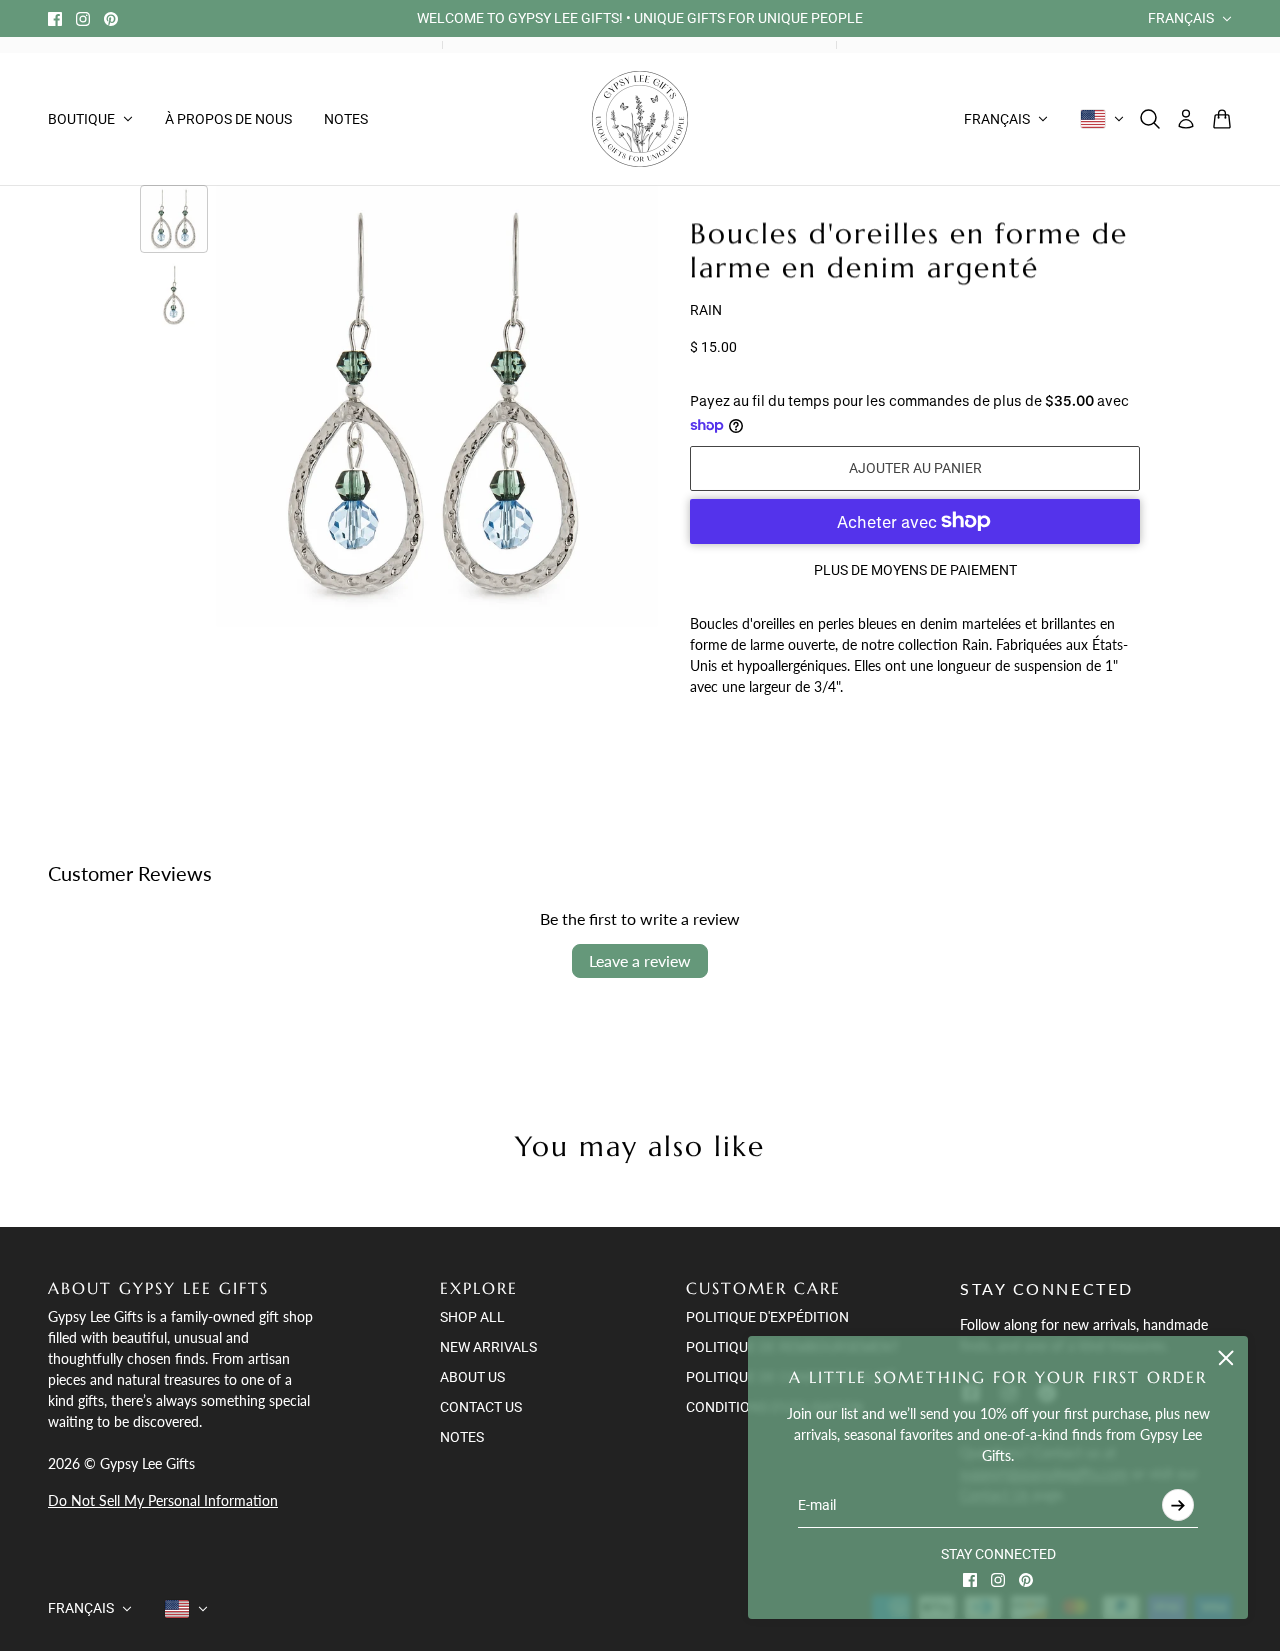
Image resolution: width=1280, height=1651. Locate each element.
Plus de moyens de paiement (915, 570)
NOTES (462, 1437)
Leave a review (640, 960)
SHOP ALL (472, 1317)
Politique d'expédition (767, 1317)
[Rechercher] (1150, 119)
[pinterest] (111, 19)
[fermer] (1226, 1358)
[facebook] (55, 19)
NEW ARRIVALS (488, 1347)
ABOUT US (472, 1377)
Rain (706, 310)
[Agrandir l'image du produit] (437, 406)
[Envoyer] (1178, 1505)
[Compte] (1186, 119)
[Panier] (1222, 119)
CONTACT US (481, 1407)
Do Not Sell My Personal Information (163, 1500)
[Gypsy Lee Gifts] (640, 119)
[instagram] (83, 19)
